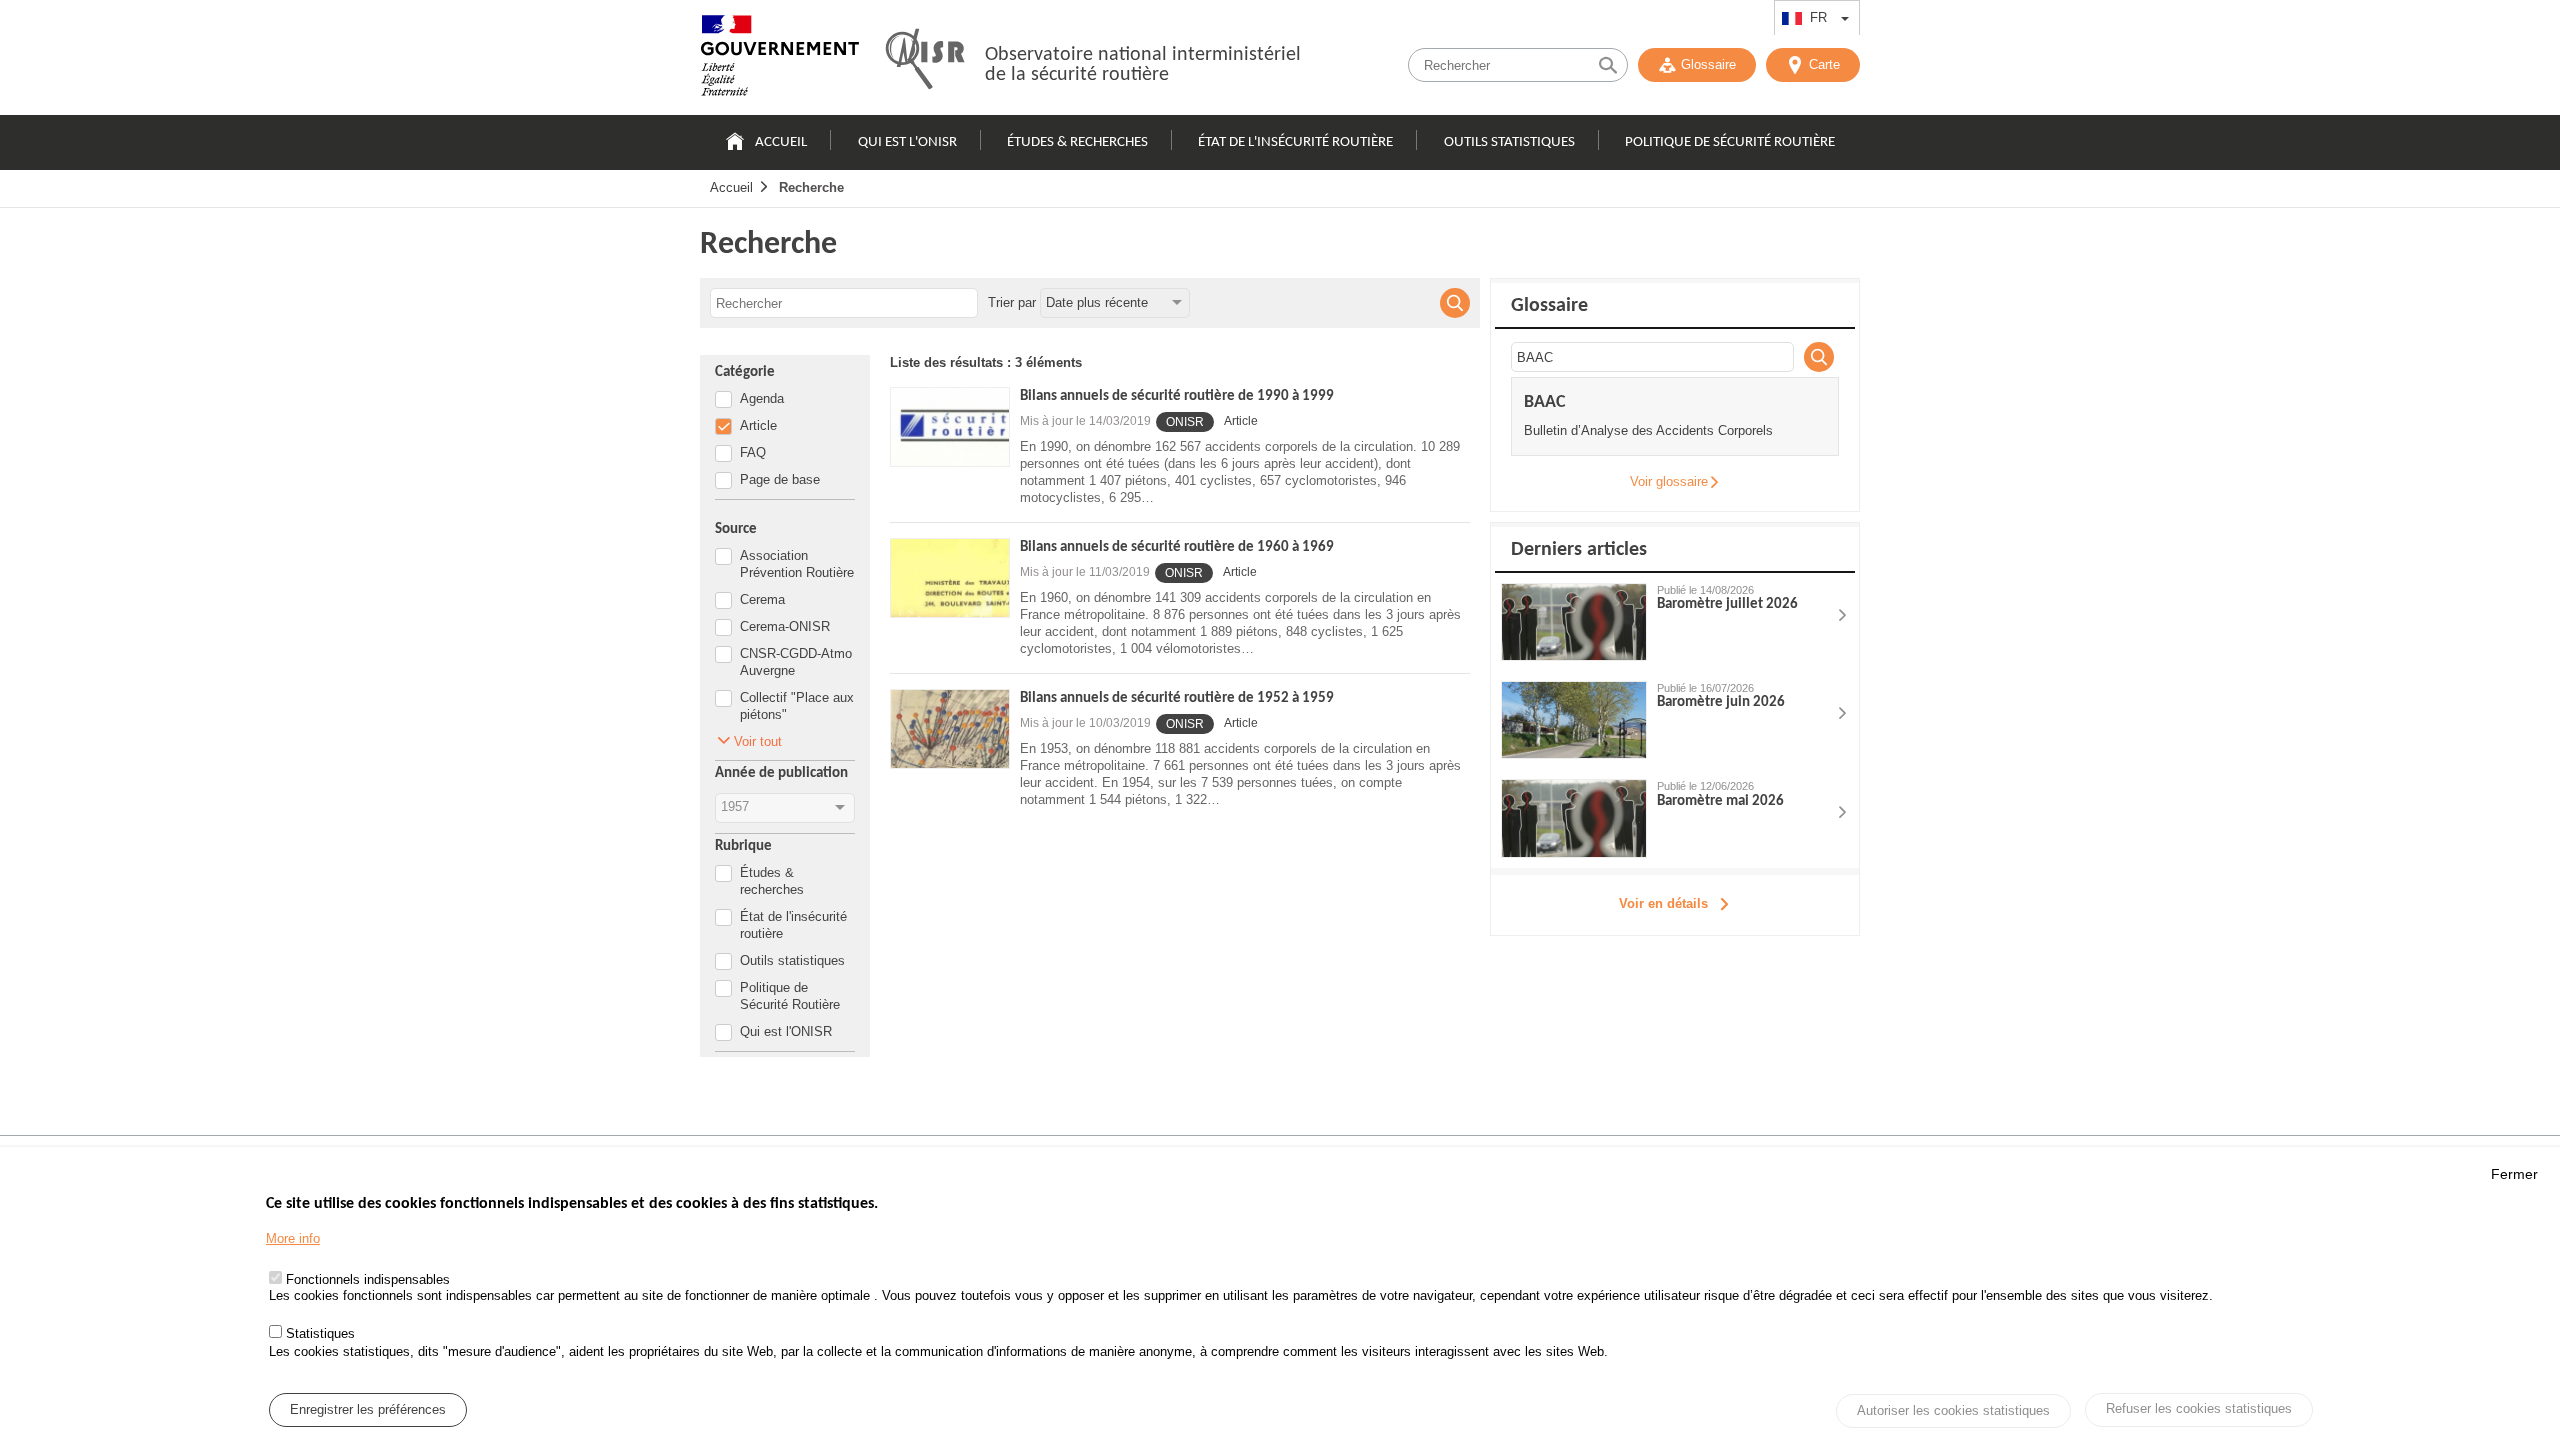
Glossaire (1708, 64)
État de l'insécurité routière (1295, 142)
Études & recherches (1077, 142)
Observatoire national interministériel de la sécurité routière (1143, 65)
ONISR (1185, 422)
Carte (1824, 64)
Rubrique (743, 846)
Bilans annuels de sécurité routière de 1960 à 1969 (1177, 547)
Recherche (811, 187)
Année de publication (781, 773)
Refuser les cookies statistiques (2199, 1408)
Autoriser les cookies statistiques (1953, 1410)
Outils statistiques (1509, 142)
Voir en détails (1663, 903)
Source (736, 529)
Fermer (2514, 1174)
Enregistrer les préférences (368, 1409)
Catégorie (745, 372)
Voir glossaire (1669, 481)
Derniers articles (1579, 550)
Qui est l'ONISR (907, 142)
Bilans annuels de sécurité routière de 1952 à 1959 (1177, 698)
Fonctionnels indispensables (368, 1279)
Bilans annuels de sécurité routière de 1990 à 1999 (1177, 396)
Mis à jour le (1085, 421)
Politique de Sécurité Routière (1730, 142)
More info (293, 1238)
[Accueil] (780, 60)
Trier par (1012, 302)
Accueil (781, 142)
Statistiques (320, 1333)
